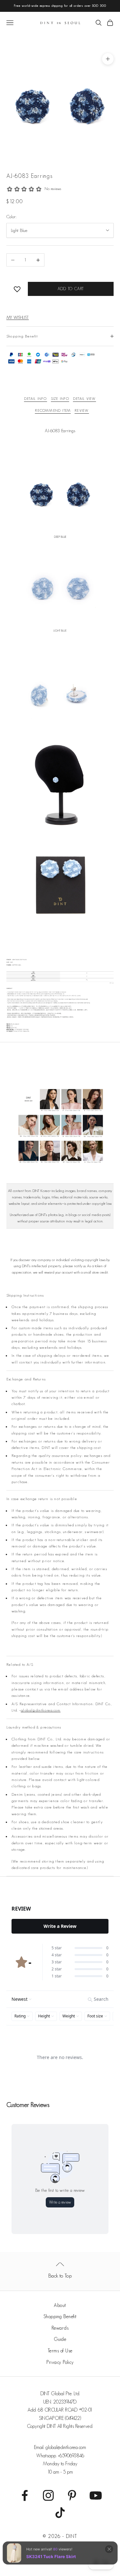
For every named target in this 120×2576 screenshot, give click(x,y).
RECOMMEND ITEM (53, 410)
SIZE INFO (60, 398)
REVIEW (82, 410)
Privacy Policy (60, 2362)
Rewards (60, 2328)
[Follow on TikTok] (60, 2513)
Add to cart (71, 289)
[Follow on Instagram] (48, 2495)
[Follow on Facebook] (25, 2495)
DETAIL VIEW (84, 398)
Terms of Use (60, 2351)
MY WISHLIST (18, 317)
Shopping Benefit (60, 2316)
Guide (60, 2339)
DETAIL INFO (35, 398)
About (60, 2305)
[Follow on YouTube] (96, 2495)
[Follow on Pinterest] (72, 2495)
